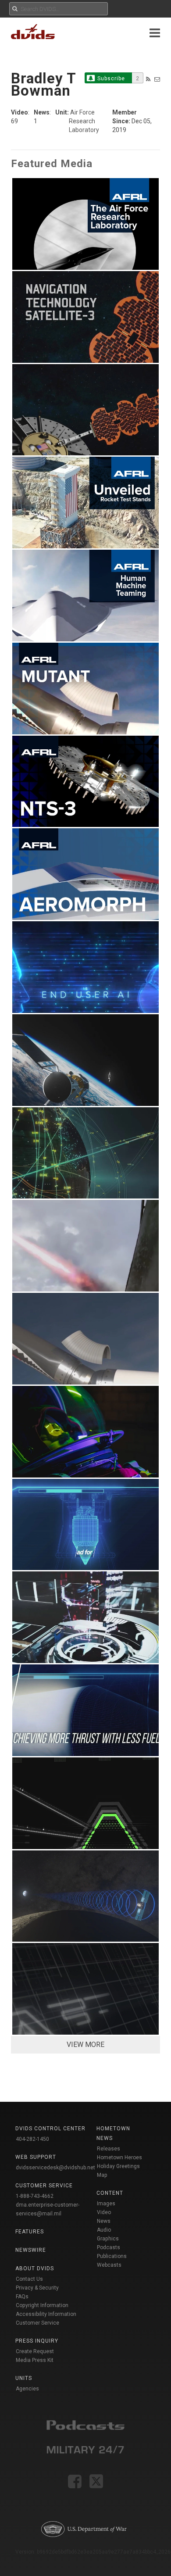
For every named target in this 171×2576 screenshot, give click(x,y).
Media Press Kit (35, 2360)
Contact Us (29, 2279)
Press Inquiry (37, 2341)
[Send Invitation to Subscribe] (157, 79)
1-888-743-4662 (35, 2196)
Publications (112, 2256)
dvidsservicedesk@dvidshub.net (55, 2168)
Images (106, 2204)
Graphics (108, 2239)
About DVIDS (35, 2268)
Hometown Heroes (119, 2157)
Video (104, 2212)
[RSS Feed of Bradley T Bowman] (148, 79)
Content (110, 2193)
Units (24, 2378)
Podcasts (109, 2247)
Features (30, 2232)
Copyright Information (42, 2305)
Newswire (31, 2250)
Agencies (27, 2389)
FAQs (22, 2297)
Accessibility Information (46, 2314)
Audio (104, 2230)
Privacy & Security (37, 2288)
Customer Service (37, 2323)
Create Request (35, 2351)
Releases (109, 2149)
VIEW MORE (85, 2045)
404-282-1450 (32, 2139)
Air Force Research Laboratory (84, 121)
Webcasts (109, 2265)
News (104, 2221)
